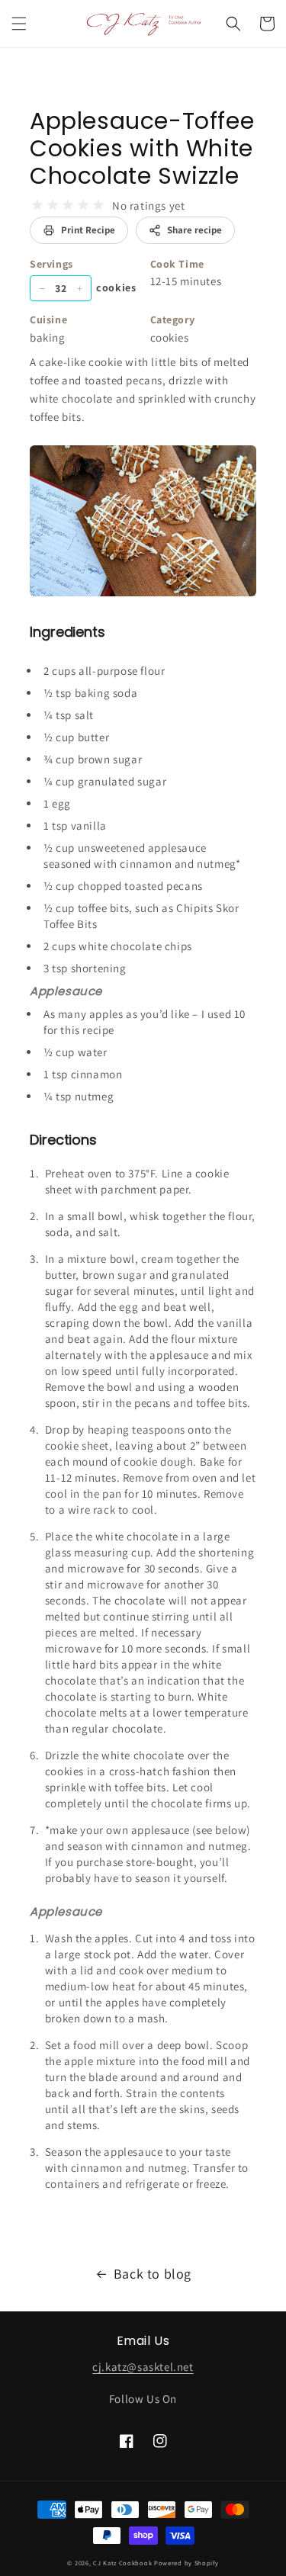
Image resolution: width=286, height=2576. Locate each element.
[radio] (37, 205)
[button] (19, 24)
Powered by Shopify (186, 2563)
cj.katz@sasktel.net (143, 2367)
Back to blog (153, 2274)
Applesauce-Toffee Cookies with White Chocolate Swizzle (142, 148)
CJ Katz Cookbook (122, 2563)
